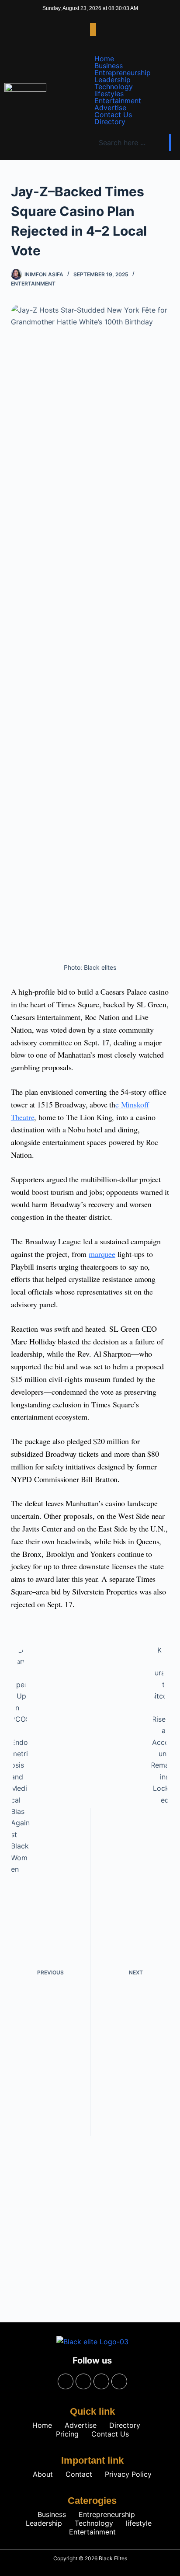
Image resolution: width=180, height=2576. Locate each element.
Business (109, 66)
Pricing (67, 2434)
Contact (79, 2474)
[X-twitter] (101, 2381)
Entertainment (118, 101)
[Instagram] (83, 2381)
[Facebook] (66, 2381)
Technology (114, 87)
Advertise (110, 108)
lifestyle (139, 2523)
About (43, 2474)
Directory (110, 122)
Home (104, 59)
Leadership (112, 80)
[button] (93, 30)
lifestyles (109, 94)
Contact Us (113, 115)
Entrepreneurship (123, 73)
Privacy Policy (128, 2474)
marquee (102, 1254)
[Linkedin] (119, 2381)
